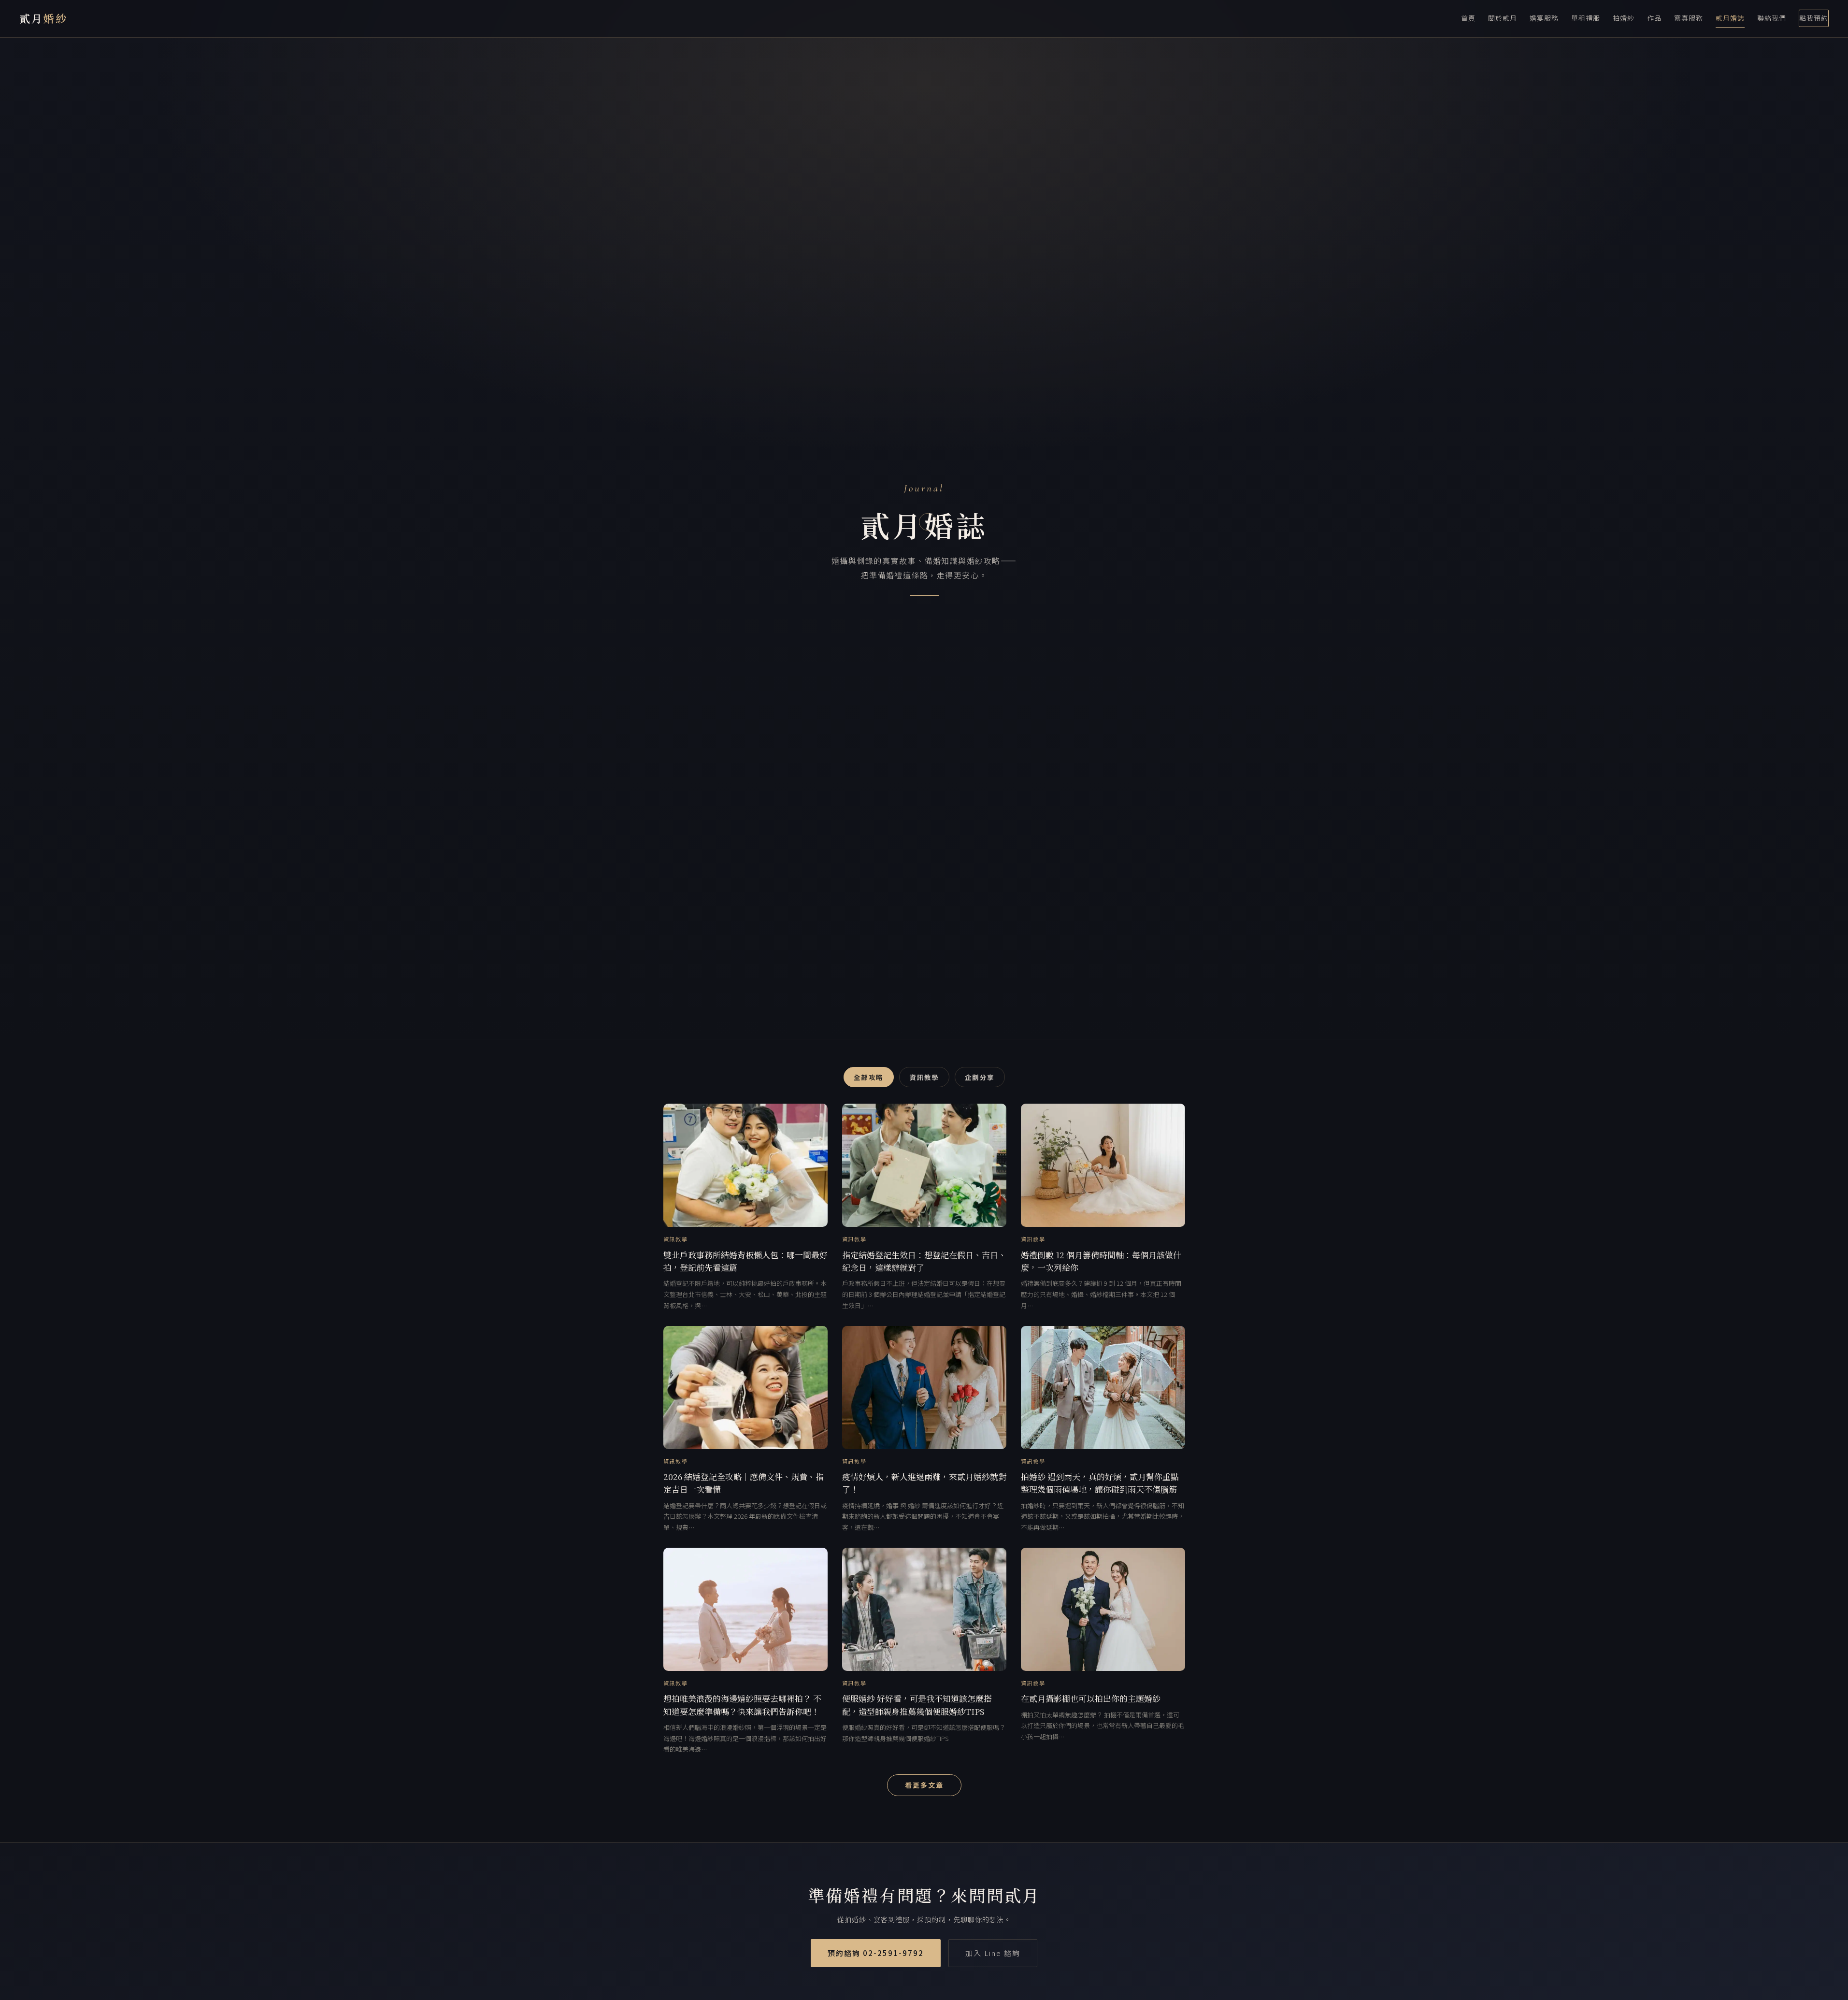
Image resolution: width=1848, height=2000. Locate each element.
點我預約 (1814, 18)
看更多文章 (924, 1785)
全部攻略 (869, 1077)
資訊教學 (924, 1077)
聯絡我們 (1772, 18)
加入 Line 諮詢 (993, 1953)
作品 (1654, 18)
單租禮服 (1586, 18)
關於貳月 (1503, 18)
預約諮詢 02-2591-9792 (876, 1953)
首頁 (1468, 18)
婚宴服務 (1544, 18)
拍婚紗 (1624, 18)
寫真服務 (1689, 18)
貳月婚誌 (1730, 18)
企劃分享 (980, 1077)
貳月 (43, 18)
